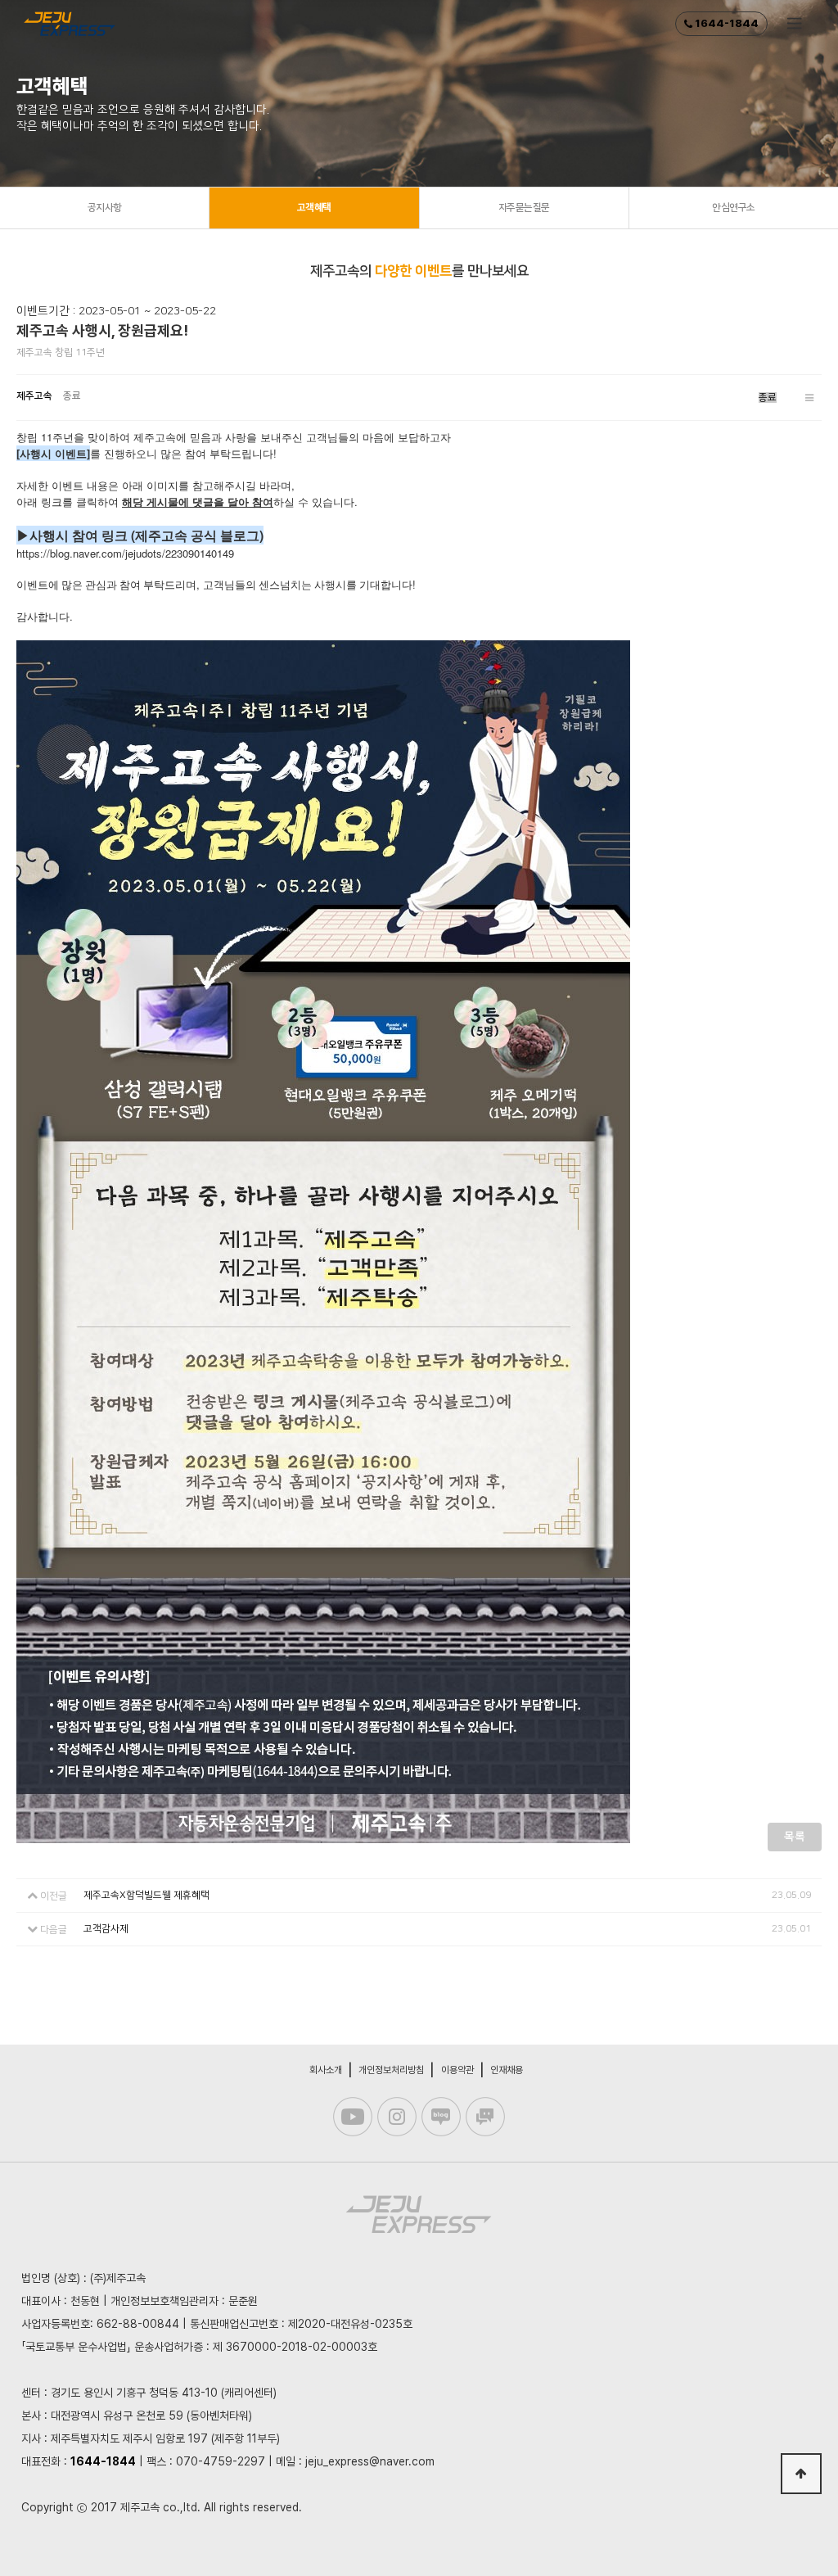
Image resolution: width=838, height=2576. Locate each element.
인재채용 (507, 2070)
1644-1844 (725, 23)
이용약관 (457, 2070)
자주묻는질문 (524, 208)
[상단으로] (801, 2474)
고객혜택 (314, 208)
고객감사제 (106, 1929)
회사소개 (326, 2070)
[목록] (809, 398)
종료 (768, 398)
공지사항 (105, 208)
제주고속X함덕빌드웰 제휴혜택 (146, 1895)
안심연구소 (734, 208)
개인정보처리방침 (391, 2070)
